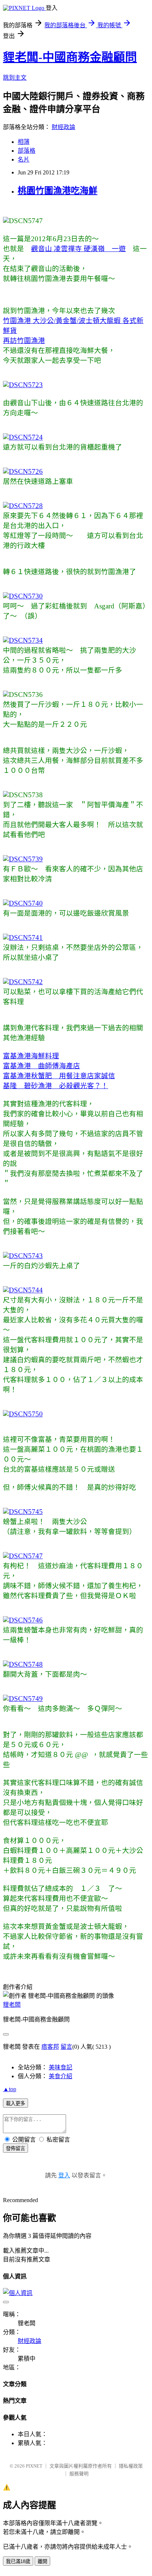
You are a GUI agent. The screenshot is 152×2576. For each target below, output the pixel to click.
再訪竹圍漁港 (24, 341)
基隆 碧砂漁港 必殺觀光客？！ (56, 1086)
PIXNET (34, 2466)
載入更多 (15, 2103)
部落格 (27, 151)
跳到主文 (15, 78)
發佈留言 (15, 2148)
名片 (24, 159)
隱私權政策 (131, 2466)
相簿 (24, 142)
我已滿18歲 (18, 2561)
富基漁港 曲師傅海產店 (42, 1066)
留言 (66, 2047)
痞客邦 (50, 2047)
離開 (42, 2561)
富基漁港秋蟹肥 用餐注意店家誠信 (59, 1076)
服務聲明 (79, 2474)
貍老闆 (12, 2005)
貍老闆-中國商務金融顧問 (70, 57)
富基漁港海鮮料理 (31, 1056)
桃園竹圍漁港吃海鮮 (58, 191)
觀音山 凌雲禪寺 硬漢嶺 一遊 (78, 249)
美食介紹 (61, 2076)
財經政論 (63, 127)
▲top (10, 2089)
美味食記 (61, 2067)
